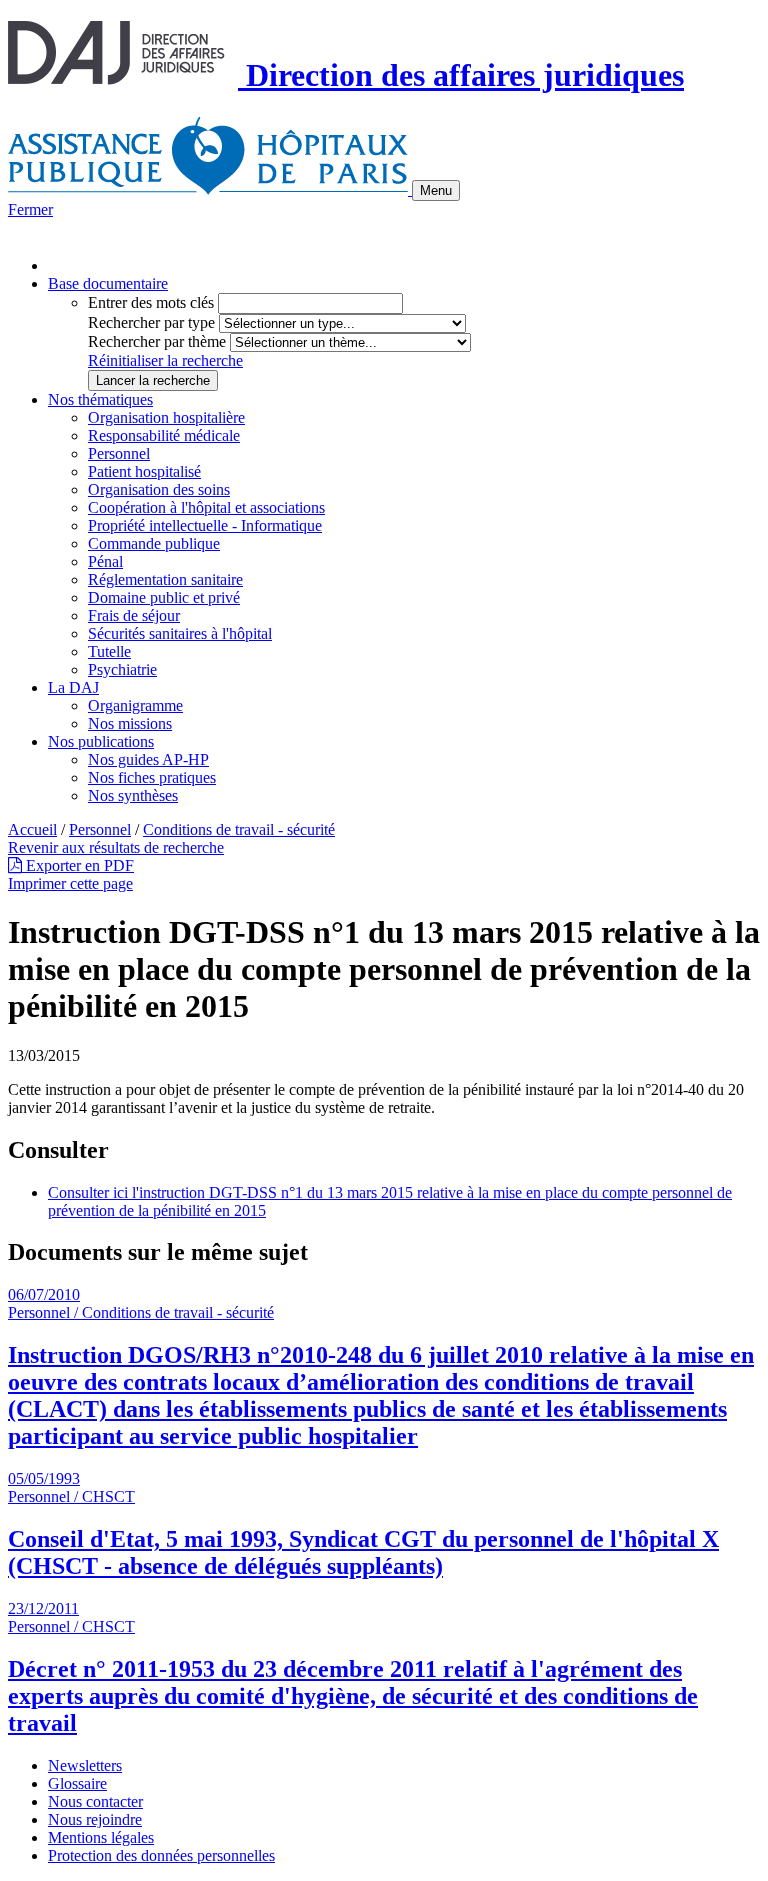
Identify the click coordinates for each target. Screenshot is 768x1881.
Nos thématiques (100, 399)
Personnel (119, 453)
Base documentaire (108, 283)
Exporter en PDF (78, 865)
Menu (436, 190)
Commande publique (154, 543)
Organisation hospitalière (166, 417)
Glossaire (77, 1783)
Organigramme (135, 705)
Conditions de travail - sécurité (239, 829)
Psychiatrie (122, 669)
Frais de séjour (134, 615)
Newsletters (85, 1765)
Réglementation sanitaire (165, 579)
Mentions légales (101, 1837)
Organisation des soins (159, 489)
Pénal (105, 561)
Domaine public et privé (164, 597)
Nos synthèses (133, 795)
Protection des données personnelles (161, 1855)
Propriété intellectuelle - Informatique (205, 525)
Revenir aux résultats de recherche (116, 847)
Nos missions (130, 723)
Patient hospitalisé (144, 471)
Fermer (30, 209)
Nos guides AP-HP (148, 759)
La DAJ (73, 687)
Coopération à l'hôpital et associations (206, 507)
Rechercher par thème (157, 341)
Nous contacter (95, 1801)
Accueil (32, 829)
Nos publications (101, 741)
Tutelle (109, 651)
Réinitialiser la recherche (165, 360)
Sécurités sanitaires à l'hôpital (180, 633)
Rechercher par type (151, 322)
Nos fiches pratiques (152, 777)
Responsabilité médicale (164, 435)
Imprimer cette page (70, 883)
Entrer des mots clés (151, 302)
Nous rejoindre (95, 1819)
